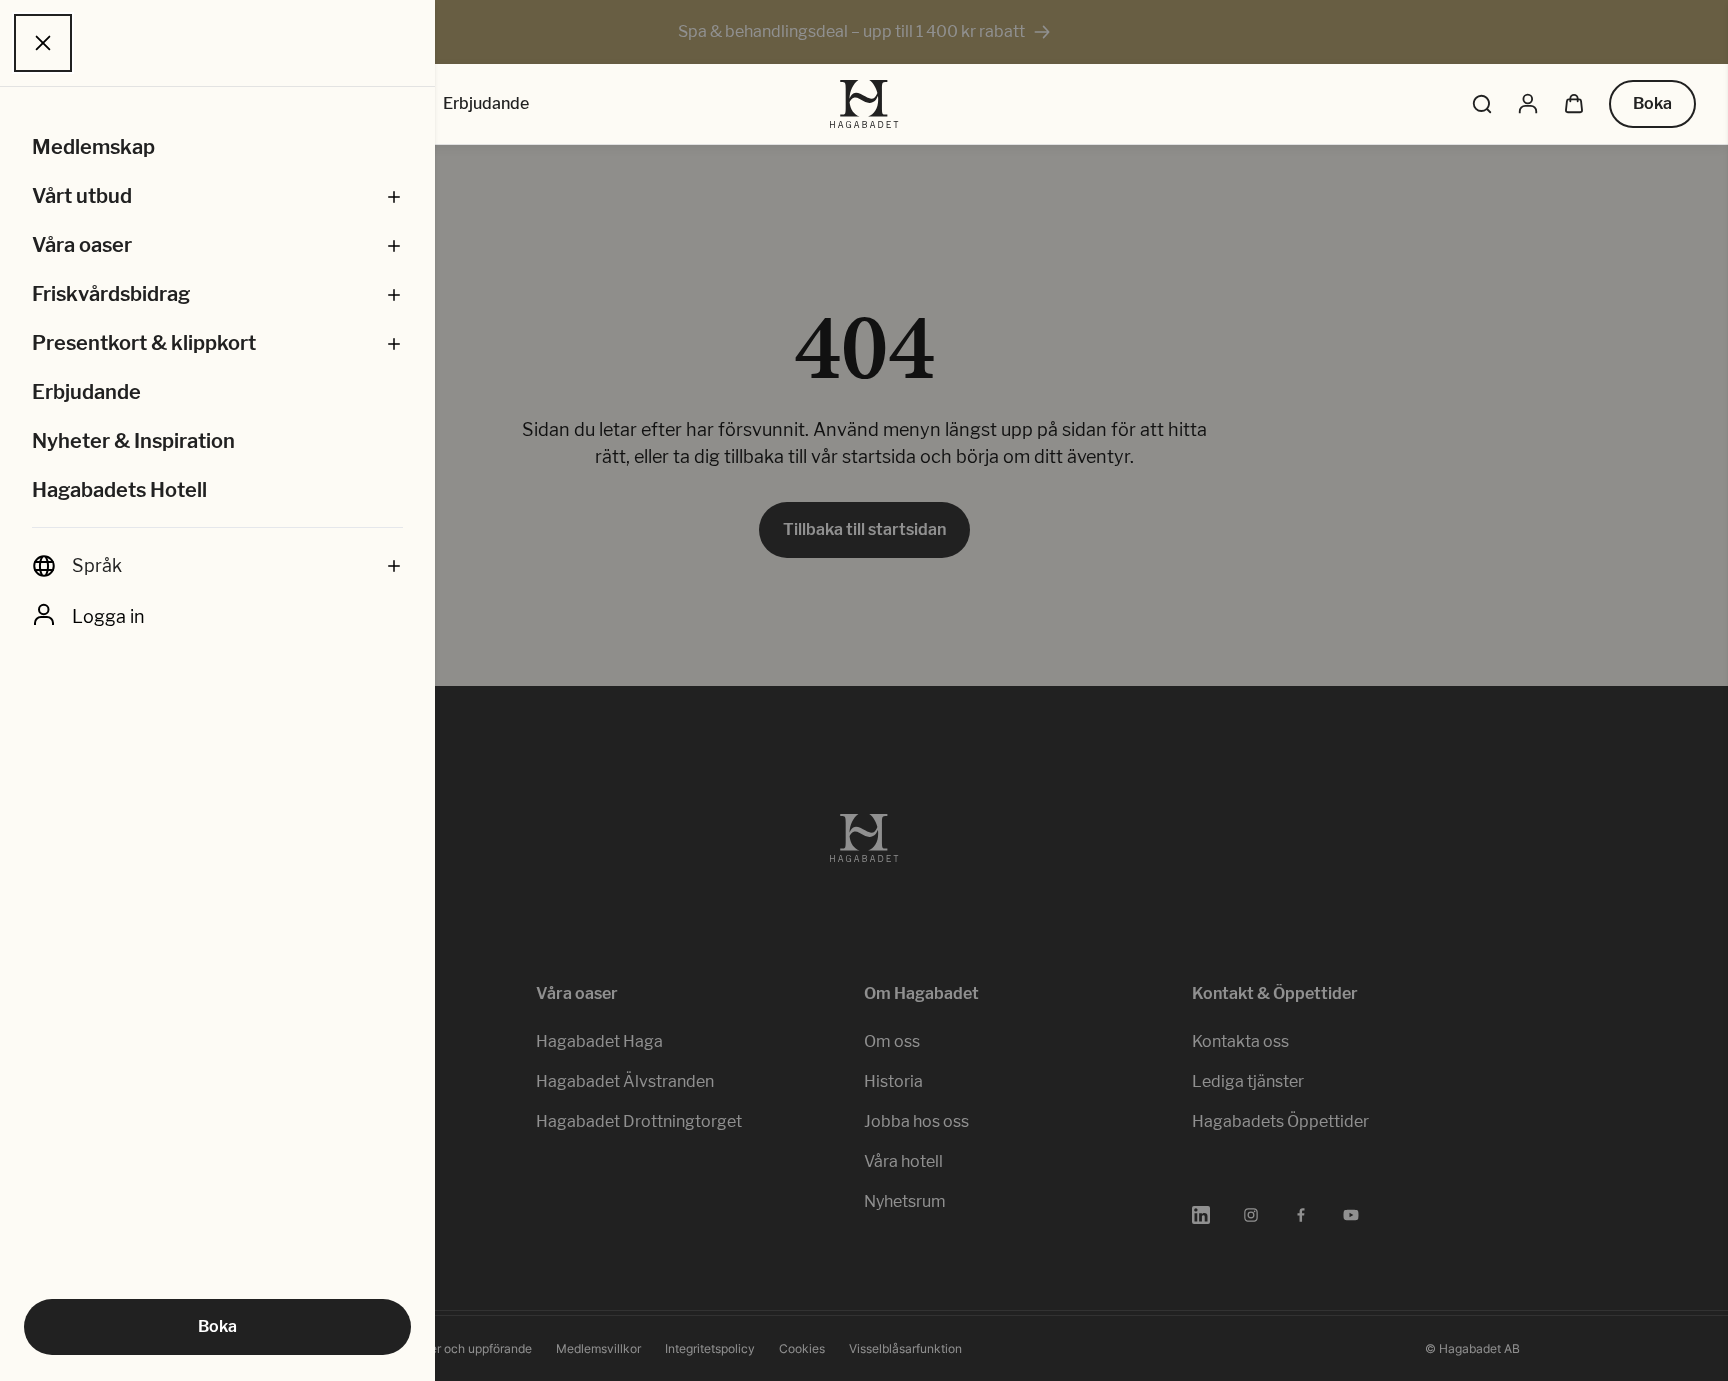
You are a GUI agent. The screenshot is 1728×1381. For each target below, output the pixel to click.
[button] (394, 196)
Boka (217, 1326)
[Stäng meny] (43, 43)
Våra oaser (82, 245)
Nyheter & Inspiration (133, 441)
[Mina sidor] (1528, 104)
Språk (97, 565)
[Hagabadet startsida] (864, 104)
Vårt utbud (82, 196)
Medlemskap (93, 147)
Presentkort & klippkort (144, 343)
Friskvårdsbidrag (111, 294)
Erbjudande (86, 392)
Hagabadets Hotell (119, 490)
